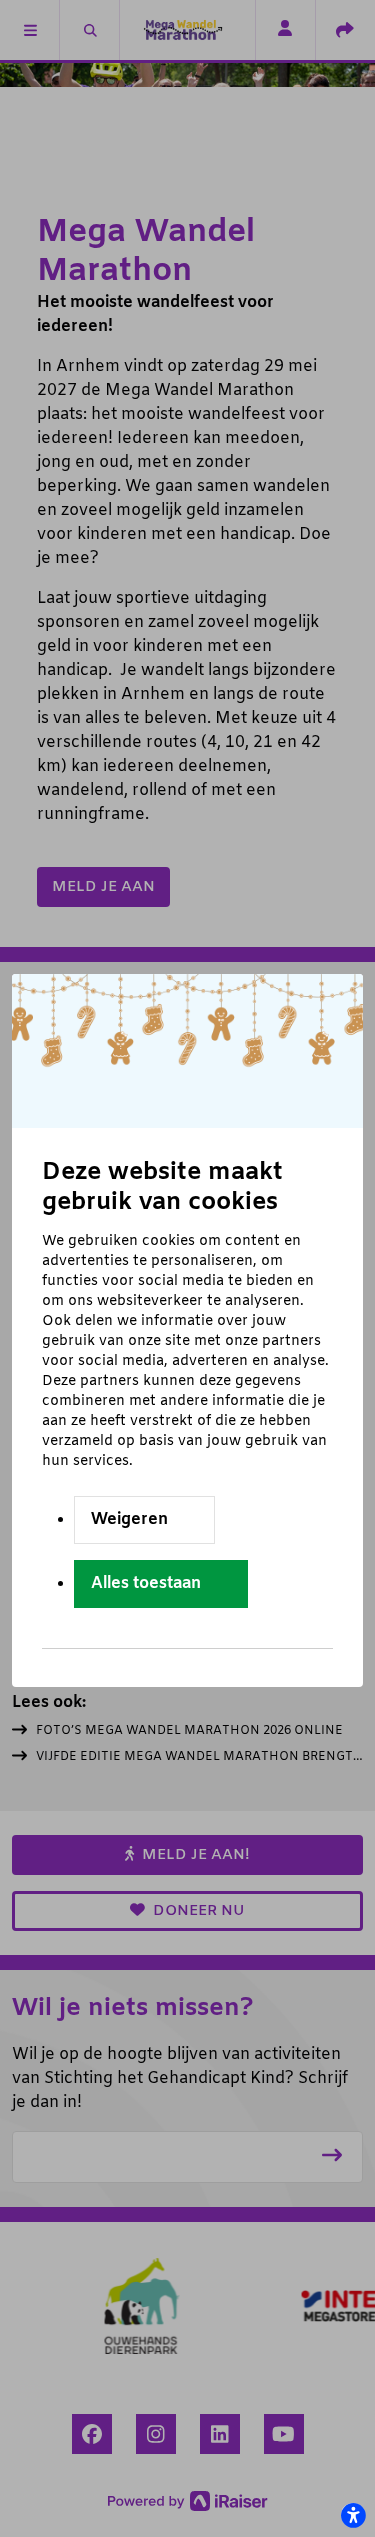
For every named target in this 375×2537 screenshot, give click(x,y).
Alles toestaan (146, 1583)
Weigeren (129, 1519)
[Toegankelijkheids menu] (353, 2515)
